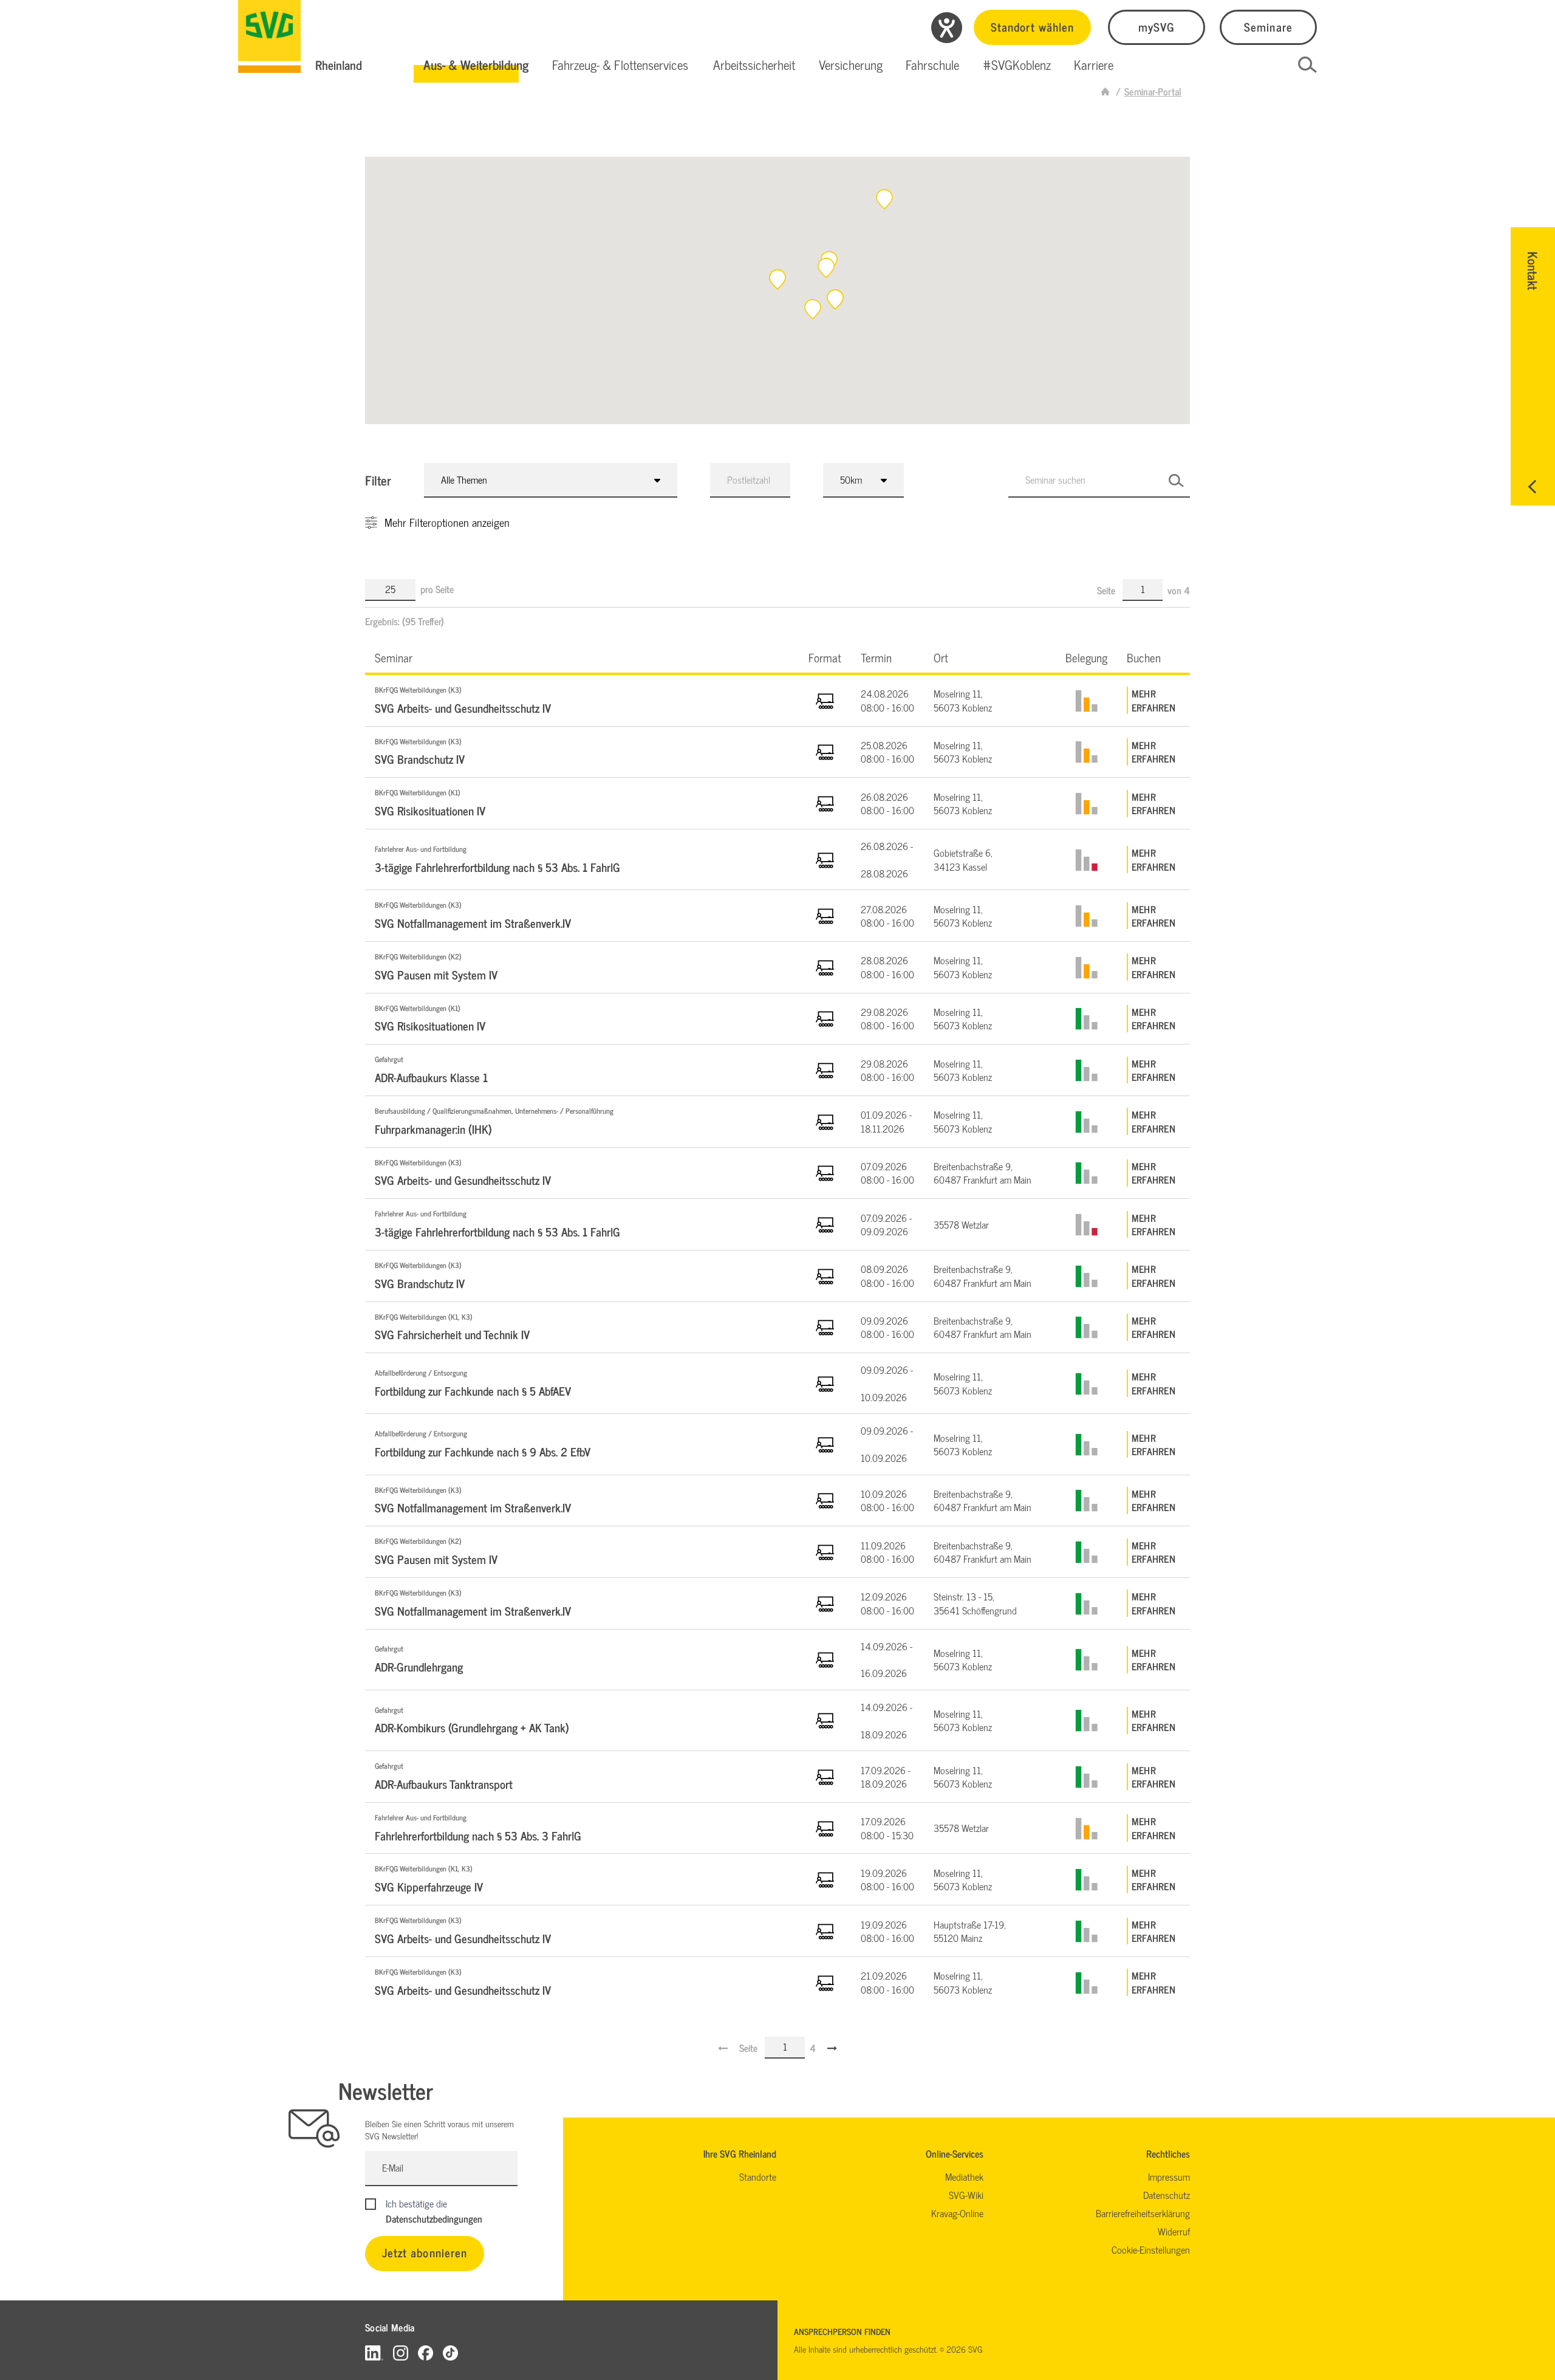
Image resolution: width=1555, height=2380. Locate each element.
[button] (476, 65)
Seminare (1268, 26)
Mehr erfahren (1153, 700)
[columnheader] (582, 657)
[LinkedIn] (374, 2352)
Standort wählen (1032, 26)
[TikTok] (450, 2352)
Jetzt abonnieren (425, 2252)
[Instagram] (401, 2352)
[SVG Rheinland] (269, 36)
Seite (1107, 590)
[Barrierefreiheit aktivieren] (947, 28)
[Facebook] (425, 2352)
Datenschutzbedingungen (434, 2218)
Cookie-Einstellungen (1151, 2249)
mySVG (1157, 26)
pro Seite (437, 589)
